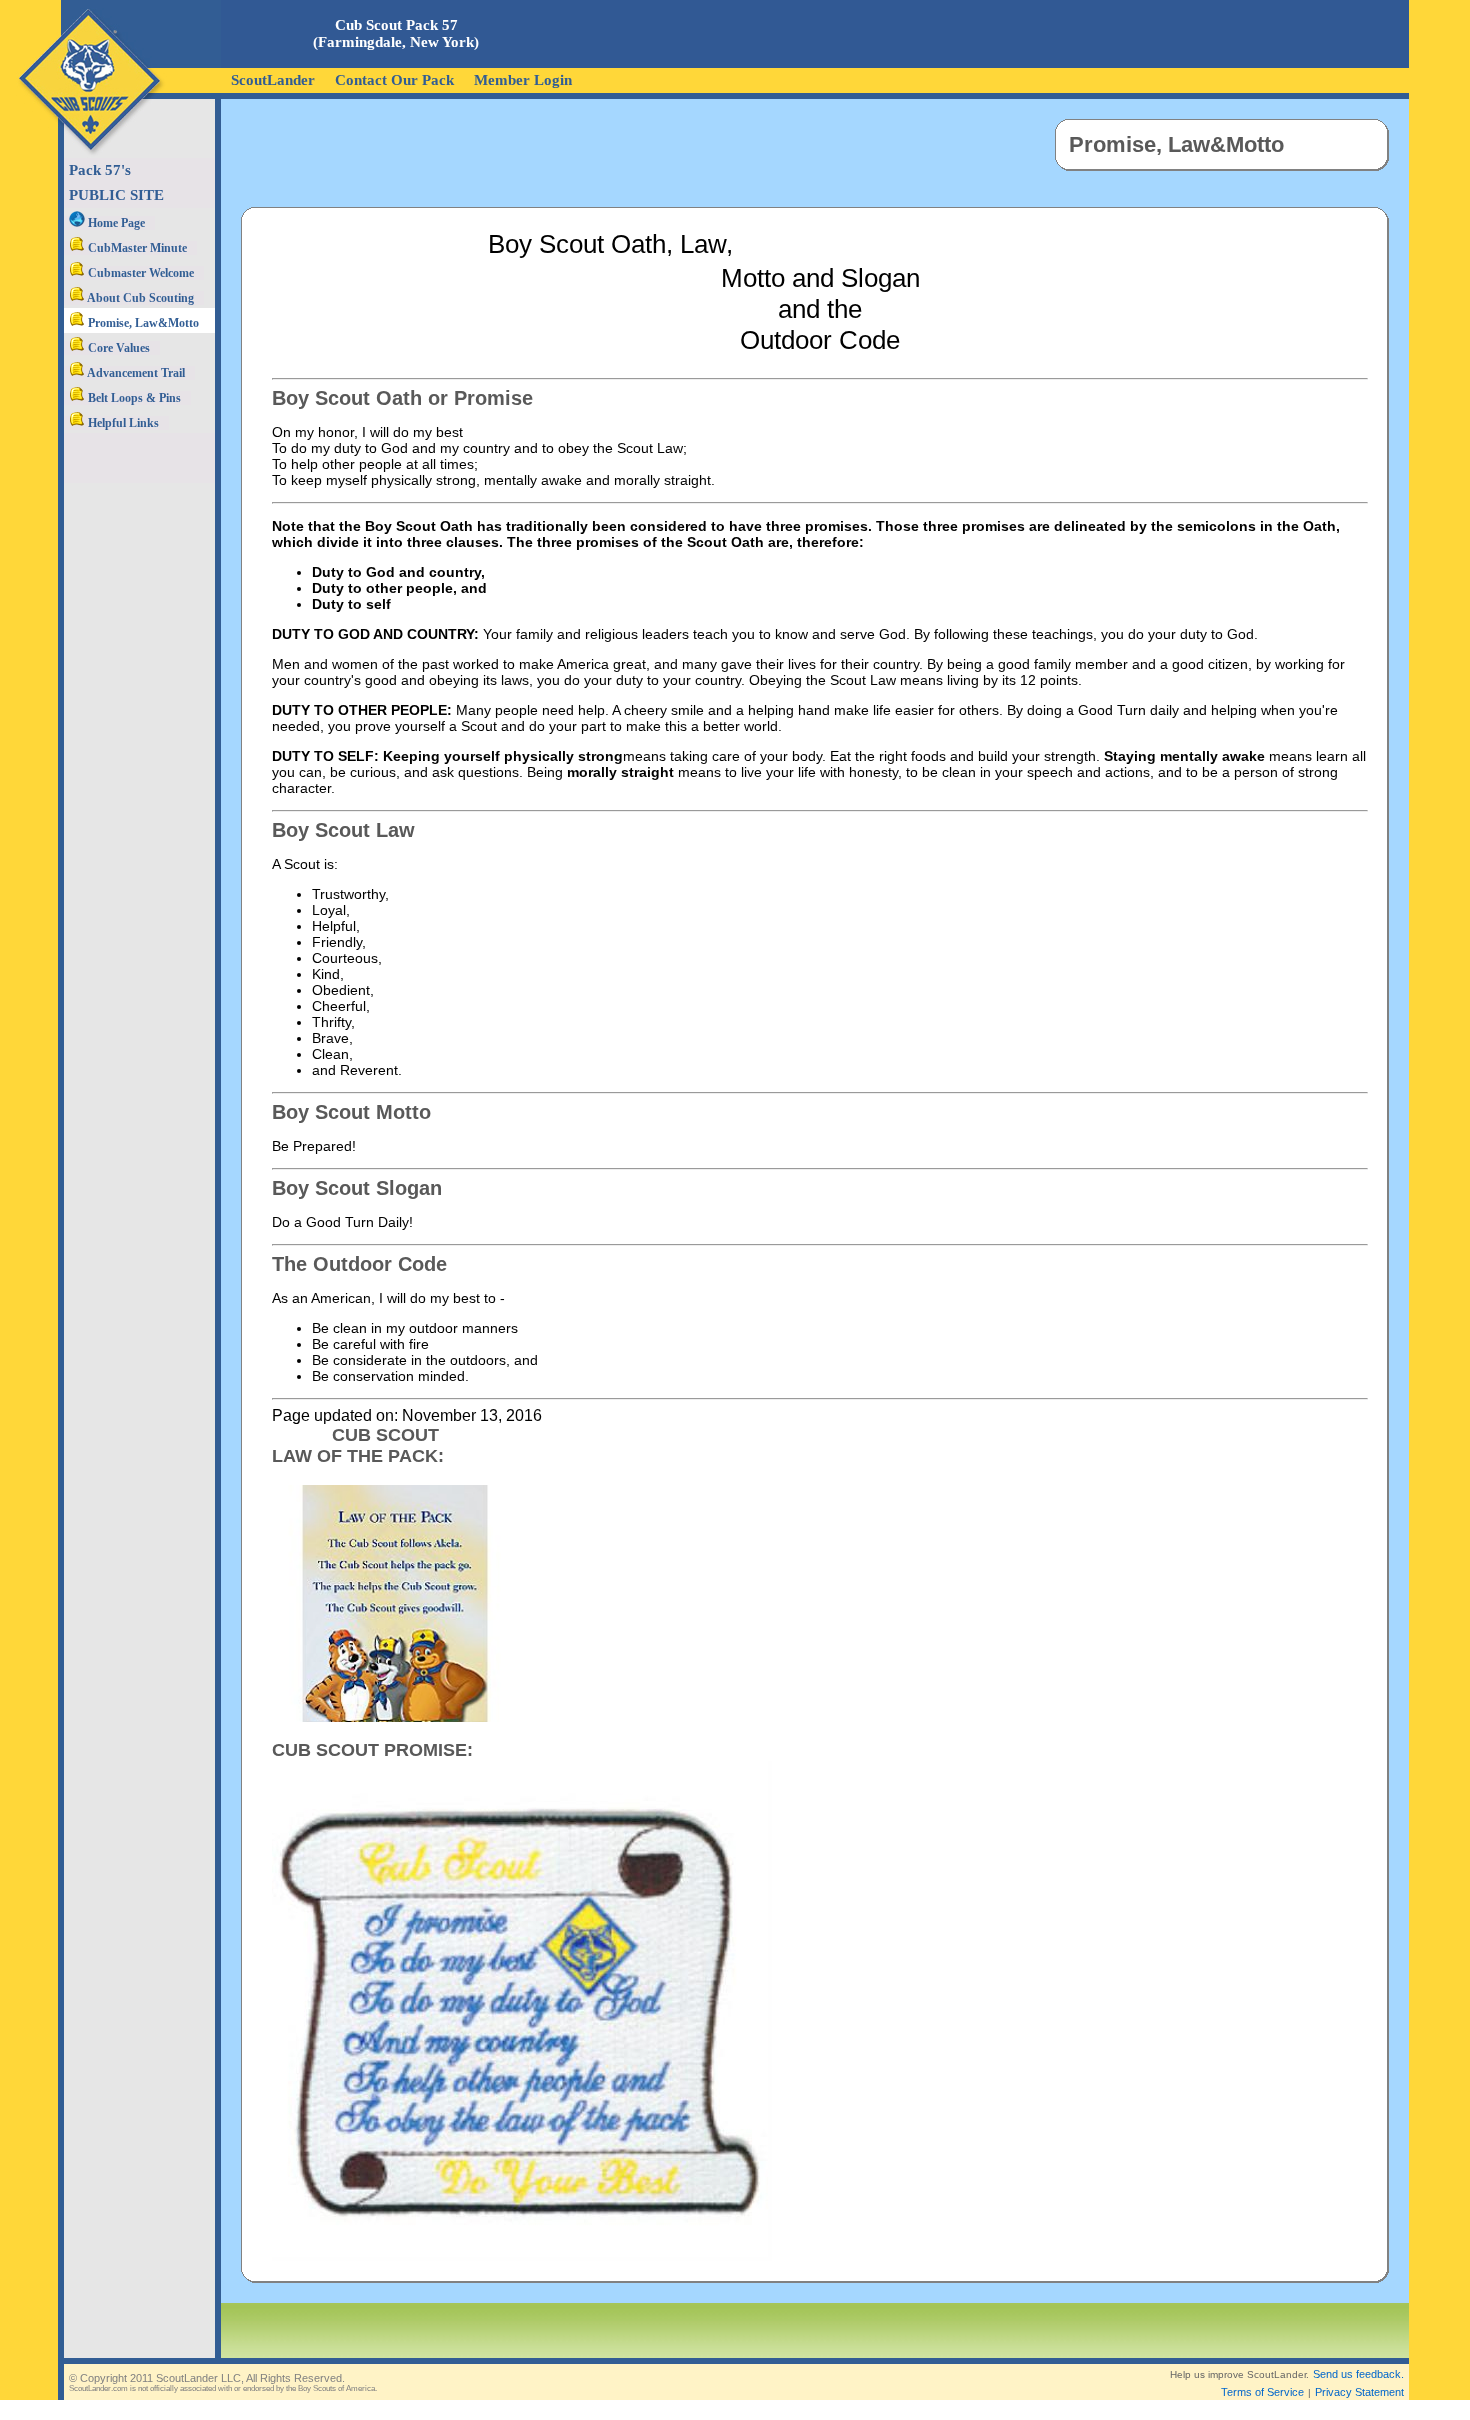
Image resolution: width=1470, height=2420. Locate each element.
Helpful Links (122, 423)
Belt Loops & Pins (133, 398)
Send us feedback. (1358, 2374)
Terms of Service (1262, 2392)
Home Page (115, 223)
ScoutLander (273, 80)
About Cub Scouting (139, 298)
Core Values (117, 348)
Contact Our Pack (394, 80)
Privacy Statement (1359, 2392)
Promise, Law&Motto (142, 323)
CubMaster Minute (136, 248)
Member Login (523, 80)
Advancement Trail (135, 373)
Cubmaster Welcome (139, 273)
